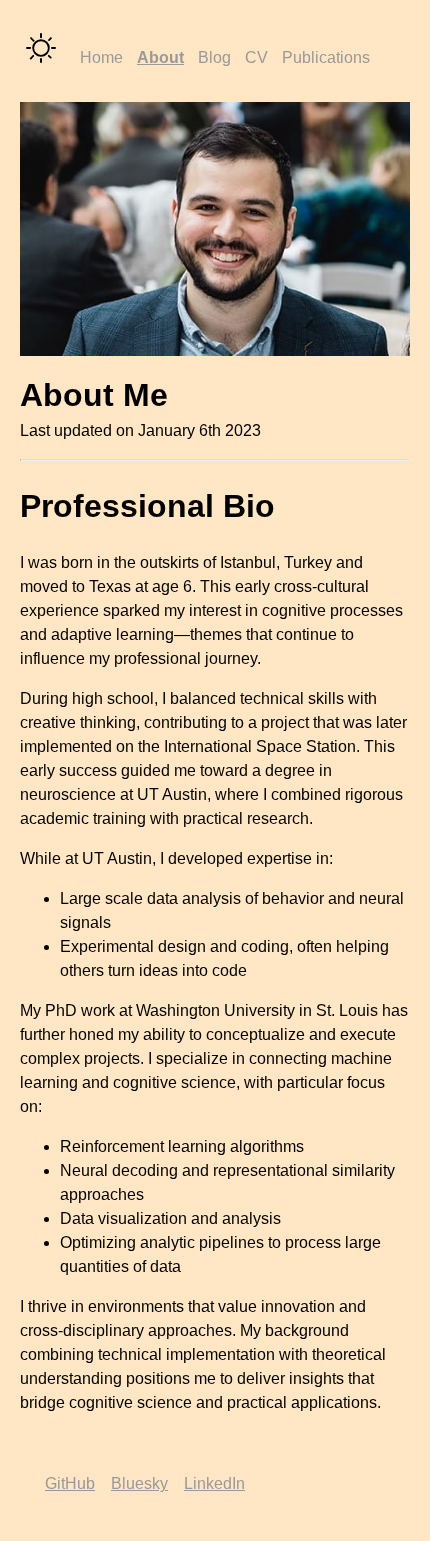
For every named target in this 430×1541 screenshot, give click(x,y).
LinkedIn (214, 1483)
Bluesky (139, 1483)
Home (101, 57)
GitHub (70, 1483)
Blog (214, 57)
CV (256, 57)
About (160, 57)
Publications (326, 57)
